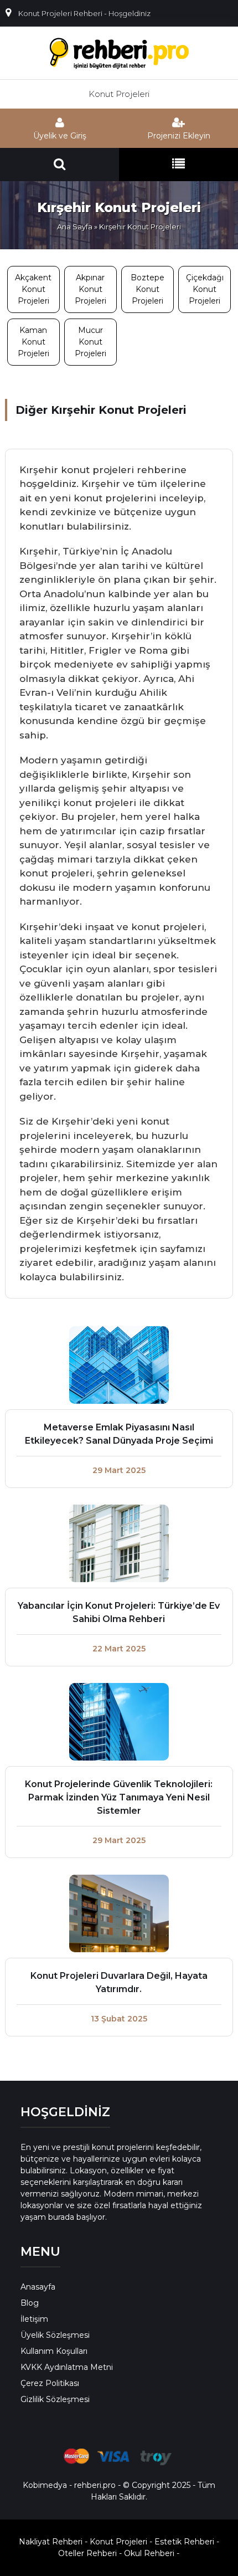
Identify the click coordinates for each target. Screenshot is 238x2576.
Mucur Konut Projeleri (90, 342)
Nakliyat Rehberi (51, 2542)
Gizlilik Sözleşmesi (55, 2399)
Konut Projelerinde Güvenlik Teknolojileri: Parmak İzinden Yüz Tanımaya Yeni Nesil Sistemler (119, 1797)
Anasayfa (38, 2287)
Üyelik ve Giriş (60, 136)
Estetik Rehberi (184, 2542)
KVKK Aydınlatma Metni (67, 2367)
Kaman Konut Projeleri (33, 342)
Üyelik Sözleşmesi (55, 2335)
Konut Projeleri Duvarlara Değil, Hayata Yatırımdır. (119, 1982)
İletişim (34, 2319)
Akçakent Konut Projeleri (33, 289)
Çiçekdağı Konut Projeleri (205, 289)
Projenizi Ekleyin (179, 136)
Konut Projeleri (119, 94)
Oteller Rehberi (87, 2553)
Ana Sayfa (75, 227)
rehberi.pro (95, 2485)
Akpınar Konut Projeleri (90, 289)
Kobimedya (45, 2485)
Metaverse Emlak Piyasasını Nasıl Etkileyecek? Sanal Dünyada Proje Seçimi (119, 1434)
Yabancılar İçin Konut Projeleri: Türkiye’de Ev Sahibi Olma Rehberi (119, 1612)
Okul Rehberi (149, 2553)
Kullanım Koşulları (54, 2351)
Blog (30, 2303)
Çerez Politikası (50, 2383)
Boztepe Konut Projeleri (148, 289)
